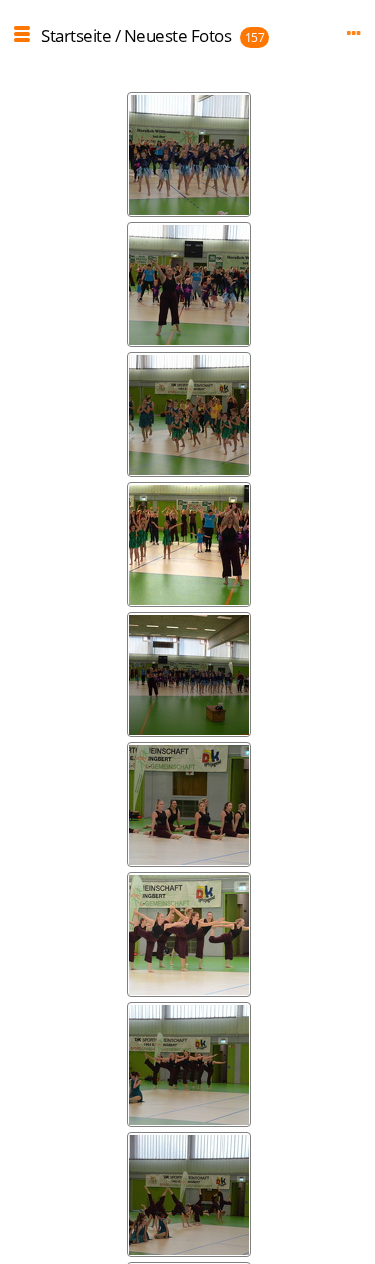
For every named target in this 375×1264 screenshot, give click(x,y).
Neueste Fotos (178, 35)
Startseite (76, 35)
